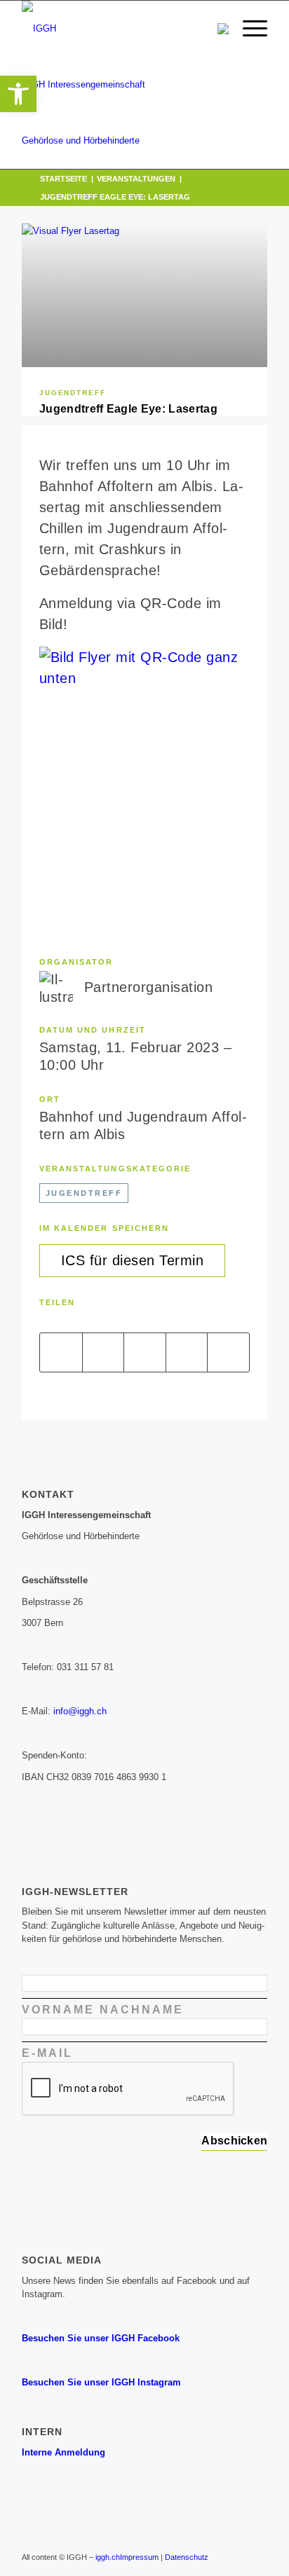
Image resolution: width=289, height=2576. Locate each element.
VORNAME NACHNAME (105, 2010)
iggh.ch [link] (108, 2557)
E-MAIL (50, 2053)
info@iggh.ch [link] (80, 1711)
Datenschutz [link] (187, 2557)
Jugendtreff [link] (73, 393)
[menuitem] (248, 29)
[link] (18, 94)
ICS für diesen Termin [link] (133, 1260)
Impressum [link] (139, 2557)
